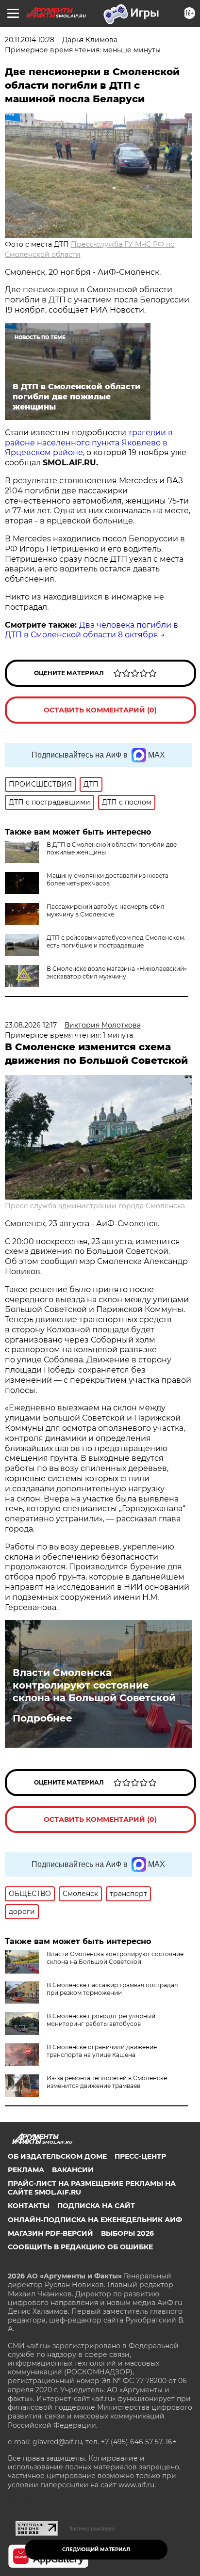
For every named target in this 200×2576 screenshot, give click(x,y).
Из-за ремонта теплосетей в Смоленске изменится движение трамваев (107, 2082)
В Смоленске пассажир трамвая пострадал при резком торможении (112, 1989)
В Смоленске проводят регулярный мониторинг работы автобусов (101, 2020)
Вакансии (73, 2170)
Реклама (26, 2170)
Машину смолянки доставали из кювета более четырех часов (108, 879)
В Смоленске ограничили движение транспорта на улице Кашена (102, 2051)
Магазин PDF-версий (50, 2233)
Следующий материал (96, 2550)
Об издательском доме (57, 2156)
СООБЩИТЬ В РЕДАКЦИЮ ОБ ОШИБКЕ (80, 2247)
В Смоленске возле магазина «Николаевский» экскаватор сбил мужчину (117, 972)
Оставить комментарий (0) (100, 710)
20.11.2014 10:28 (30, 40)
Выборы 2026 (127, 2233)
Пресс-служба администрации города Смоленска (95, 1206)
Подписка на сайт (96, 2206)
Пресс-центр (140, 2156)
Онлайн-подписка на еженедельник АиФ (95, 2220)
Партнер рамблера (92, 2529)
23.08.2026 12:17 (31, 1025)
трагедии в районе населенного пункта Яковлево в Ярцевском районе (89, 443)
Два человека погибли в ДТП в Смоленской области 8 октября (92, 630)
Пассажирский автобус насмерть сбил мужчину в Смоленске (106, 910)
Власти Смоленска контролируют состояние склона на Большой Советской (94, 1685)
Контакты (29, 2206)
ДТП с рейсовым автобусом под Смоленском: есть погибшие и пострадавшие (116, 941)
